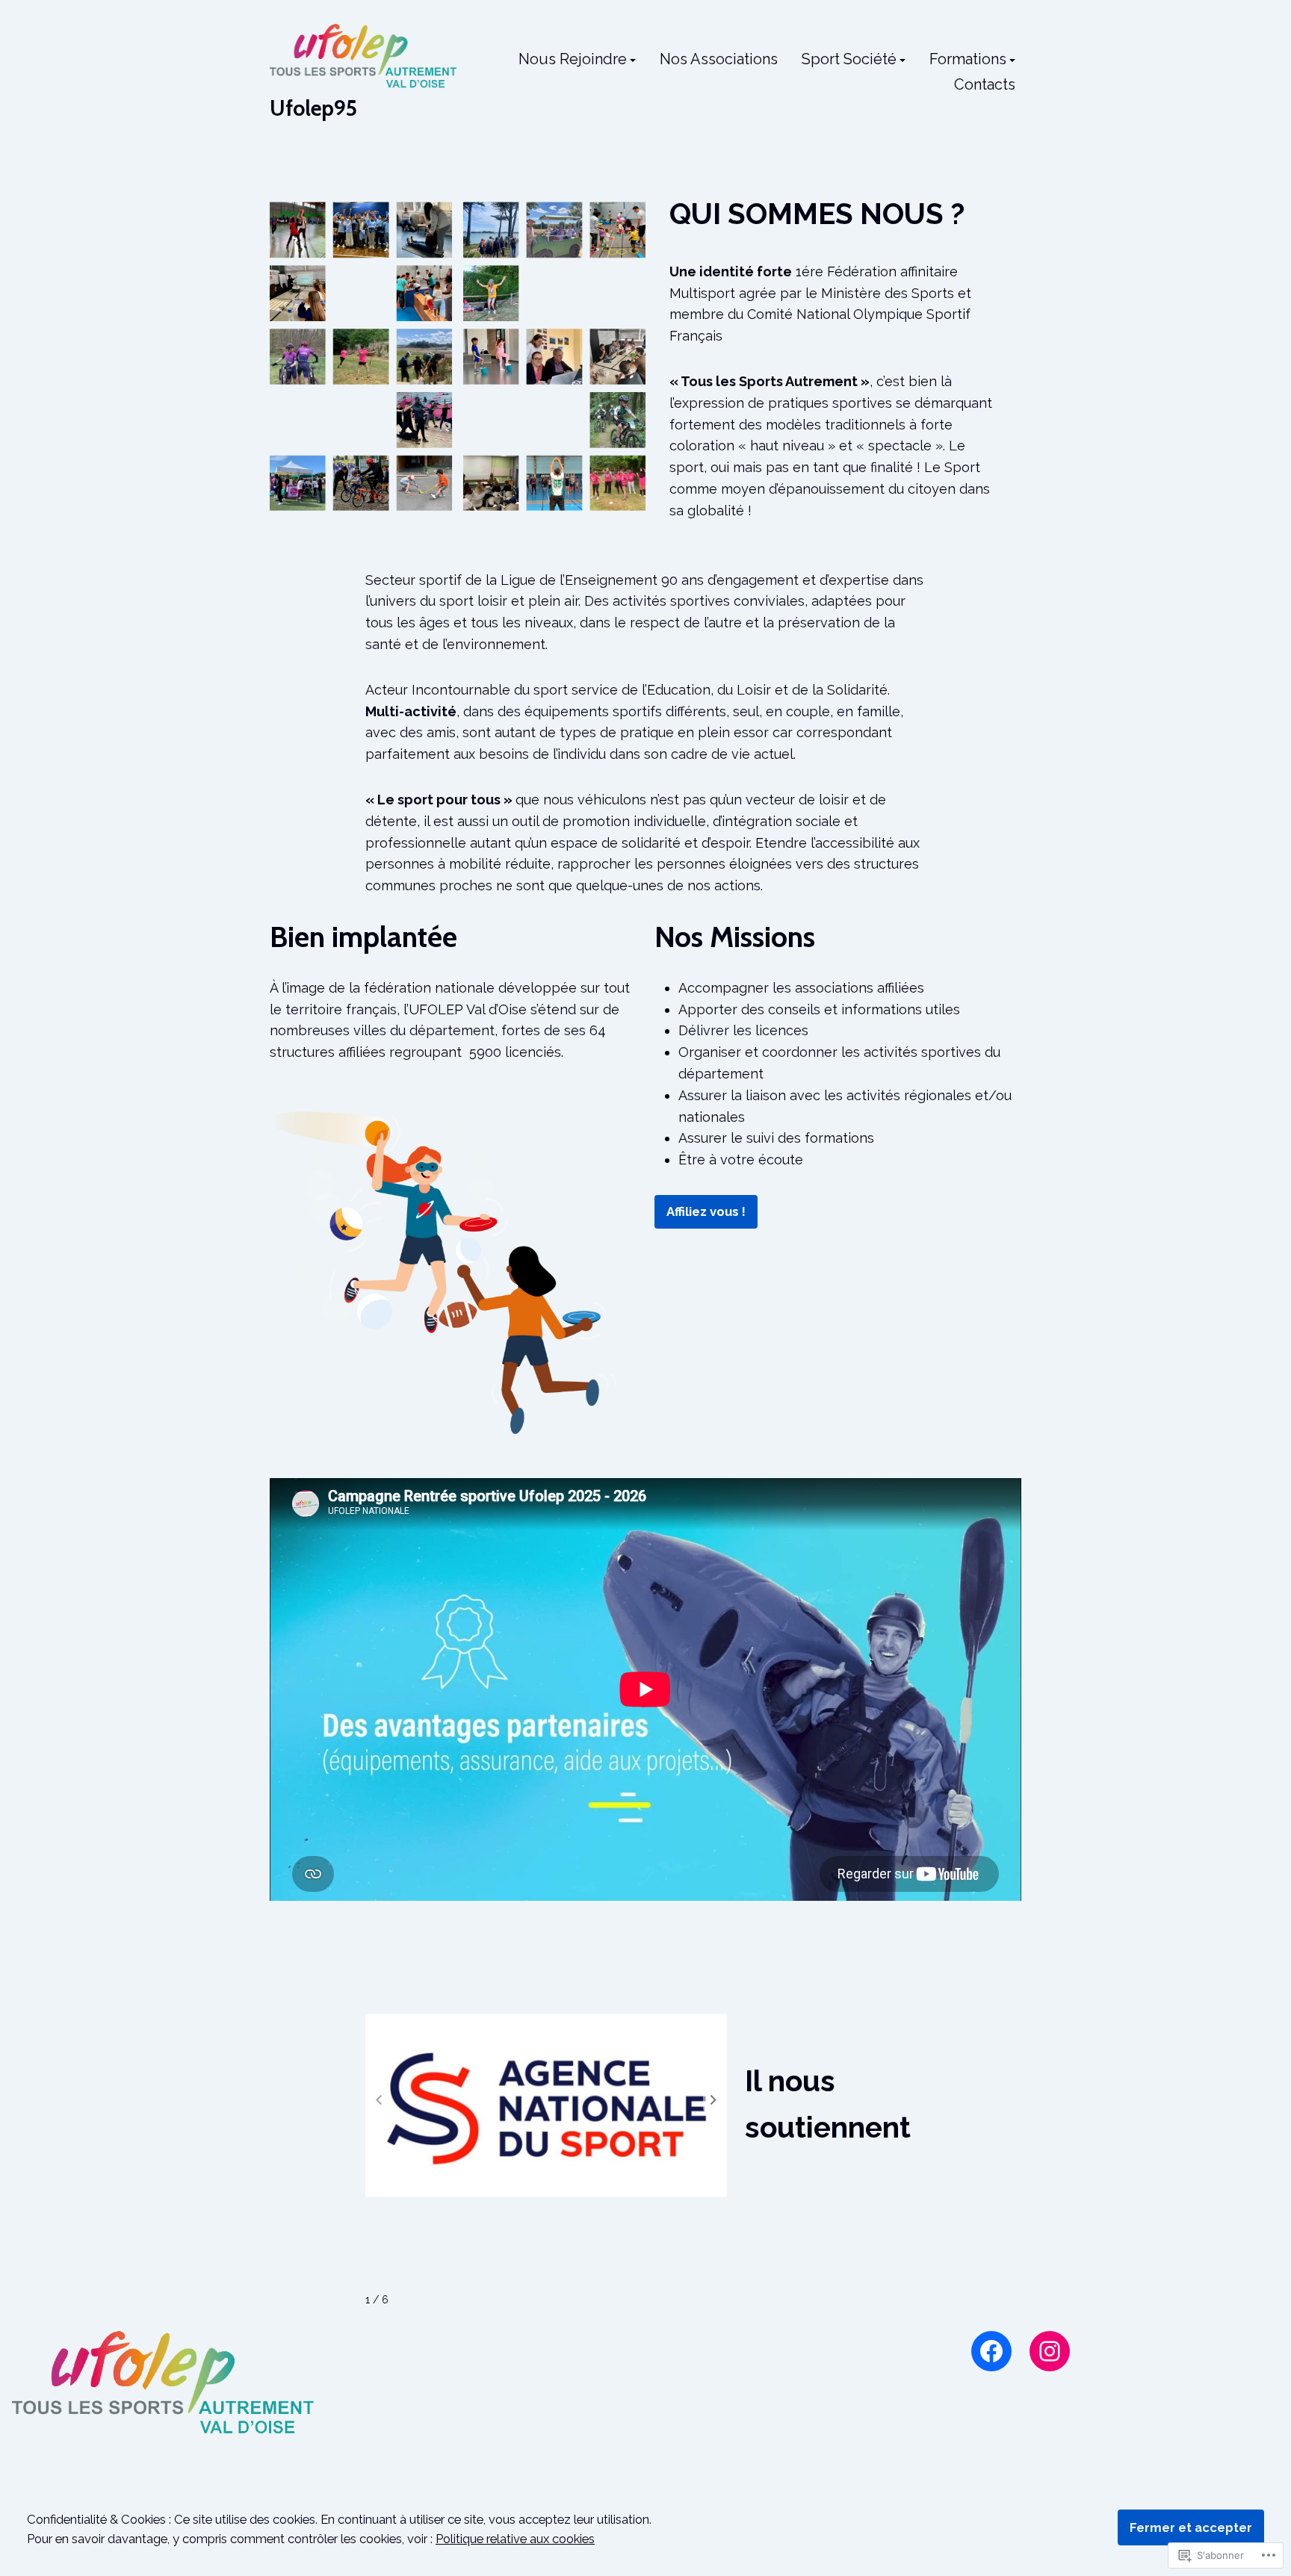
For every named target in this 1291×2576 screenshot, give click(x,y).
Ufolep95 (313, 108)
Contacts (985, 84)
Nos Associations (719, 60)
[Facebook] (991, 2351)
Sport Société (849, 60)
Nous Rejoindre (573, 60)
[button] (713, 2100)
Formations (968, 60)
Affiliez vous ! (706, 1211)
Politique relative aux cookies (515, 2539)
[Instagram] (1050, 2351)
